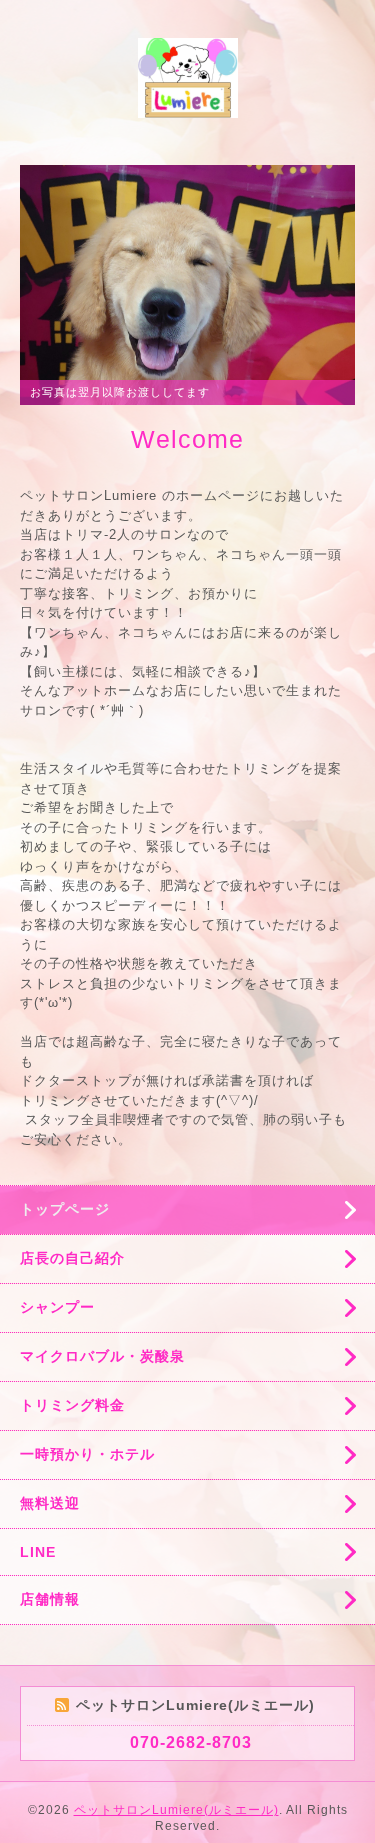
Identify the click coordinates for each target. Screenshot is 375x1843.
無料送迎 (50, 1503)
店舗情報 (50, 1599)
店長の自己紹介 (72, 1258)
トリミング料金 (72, 1405)
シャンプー (57, 1307)
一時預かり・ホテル (87, 1454)
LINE (38, 1552)
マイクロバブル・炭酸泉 (102, 1356)
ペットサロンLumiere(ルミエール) (176, 1810)
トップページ (65, 1209)
